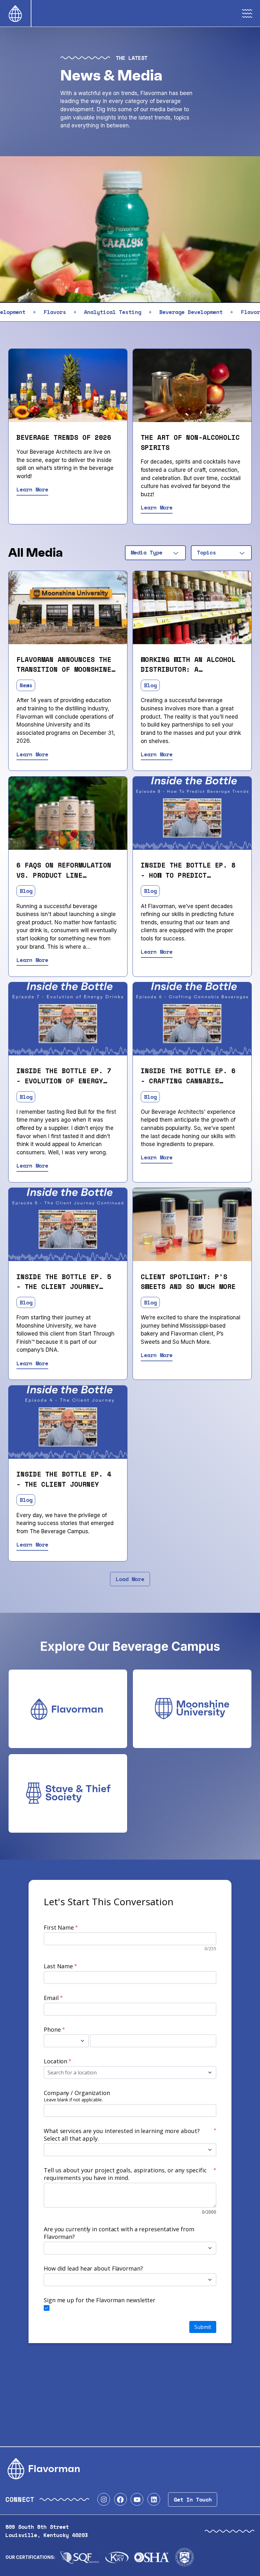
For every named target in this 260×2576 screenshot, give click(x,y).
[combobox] (155, 553)
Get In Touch (193, 2499)
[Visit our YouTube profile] (137, 2499)
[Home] (15, 13)
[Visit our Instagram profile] (104, 2499)
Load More (130, 1579)
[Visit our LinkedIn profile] (154, 2499)
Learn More (32, 489)
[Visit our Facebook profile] (120, 2499)
